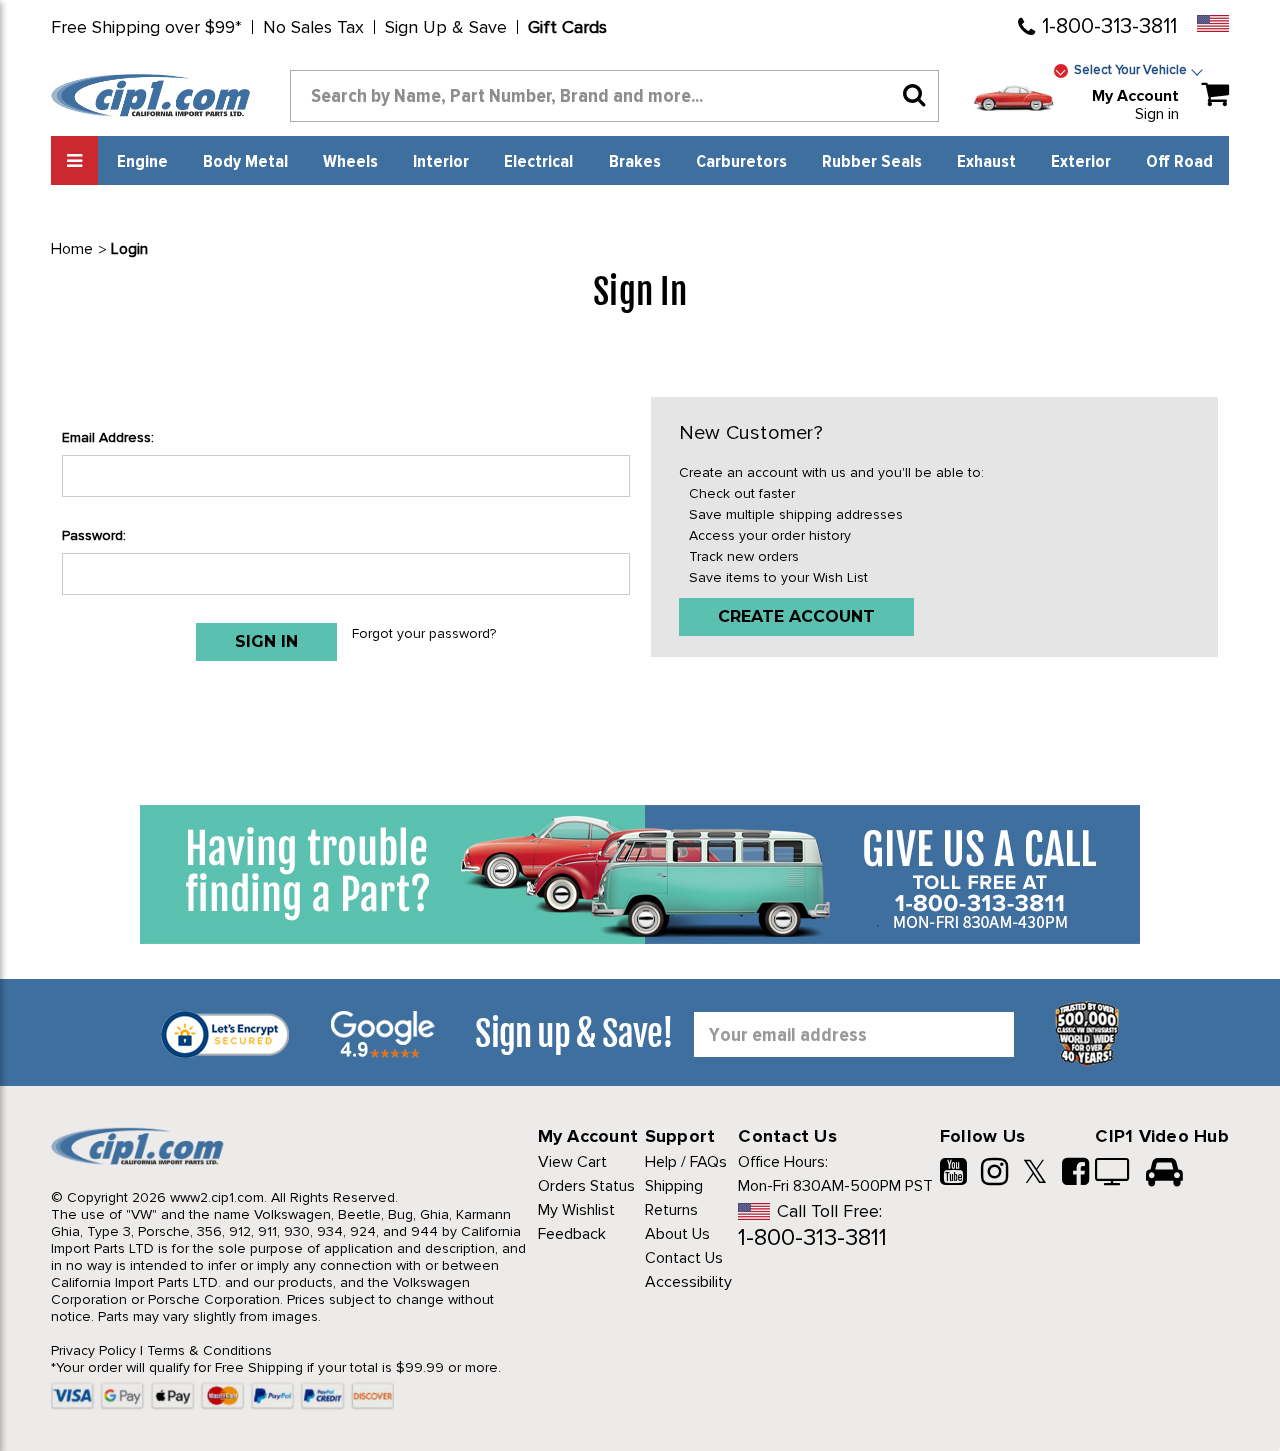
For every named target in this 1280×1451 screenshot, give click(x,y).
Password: (94, 535)
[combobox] (615, 96)
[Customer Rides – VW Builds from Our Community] (1164, 1174)
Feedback (572, 1234)
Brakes (635, 162)
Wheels (350, 162)
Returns (671, 1210)
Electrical (538, 162)
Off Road (1179, 162)
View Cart (572, 1162)
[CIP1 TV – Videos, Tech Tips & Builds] (1113, 1174)
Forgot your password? (424, 633)
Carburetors (741, 162)
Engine (142, 162)
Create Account (796, 616)
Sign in (1157, 114)
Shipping (674, 1186)
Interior (441, 162)
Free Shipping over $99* (146, 27)
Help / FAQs (686, 1162)
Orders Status (586, 1186)
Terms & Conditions (209, 1350)
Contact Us (684, 1258)
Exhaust (986, 162)
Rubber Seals (872, 162)
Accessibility (688, 1282)
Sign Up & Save (446, 27)
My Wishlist (576, 1210)
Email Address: (108, 437)
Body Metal (245, 162)
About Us (677, 1234)
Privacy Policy (93, 1350)
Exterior (1081, 162)
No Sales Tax (313, 27)
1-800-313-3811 (1109, 26)
